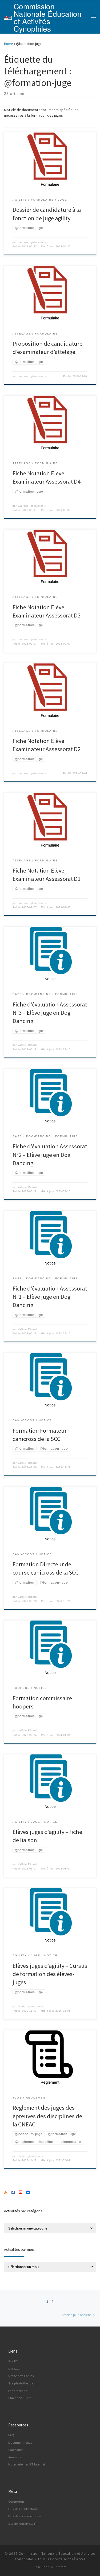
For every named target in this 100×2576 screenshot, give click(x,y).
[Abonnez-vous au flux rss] (6, 2193)
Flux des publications (23, 2509)
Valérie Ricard (27, 1045)
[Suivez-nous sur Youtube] (21, 2193)
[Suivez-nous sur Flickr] (28, 2193)
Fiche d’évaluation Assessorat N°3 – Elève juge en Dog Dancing (50, 1013)
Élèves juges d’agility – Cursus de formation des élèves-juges (50, 1974)
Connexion (16, 2501)
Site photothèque (21, 2383)
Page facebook (19, 2391)
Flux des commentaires (25, 2516)
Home (8, 44)
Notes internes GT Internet (27, 2464)
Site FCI (13, 2361)
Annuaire (15, 2457)
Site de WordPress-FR (23, 2524)
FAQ (11, 2435)
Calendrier (15, 2450)
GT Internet (58, 2567)
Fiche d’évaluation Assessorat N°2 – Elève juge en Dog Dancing (50, 1154)
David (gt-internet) (30, 2007)
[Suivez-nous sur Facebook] (13, 2193)
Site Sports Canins (21, 2376)
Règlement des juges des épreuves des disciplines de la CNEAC (47, 2116)
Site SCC (14, 2369)
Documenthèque (20, 2442)
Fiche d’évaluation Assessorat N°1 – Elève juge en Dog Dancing (50, 1297)
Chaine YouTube (20, 2398)
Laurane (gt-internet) (32, 242)
